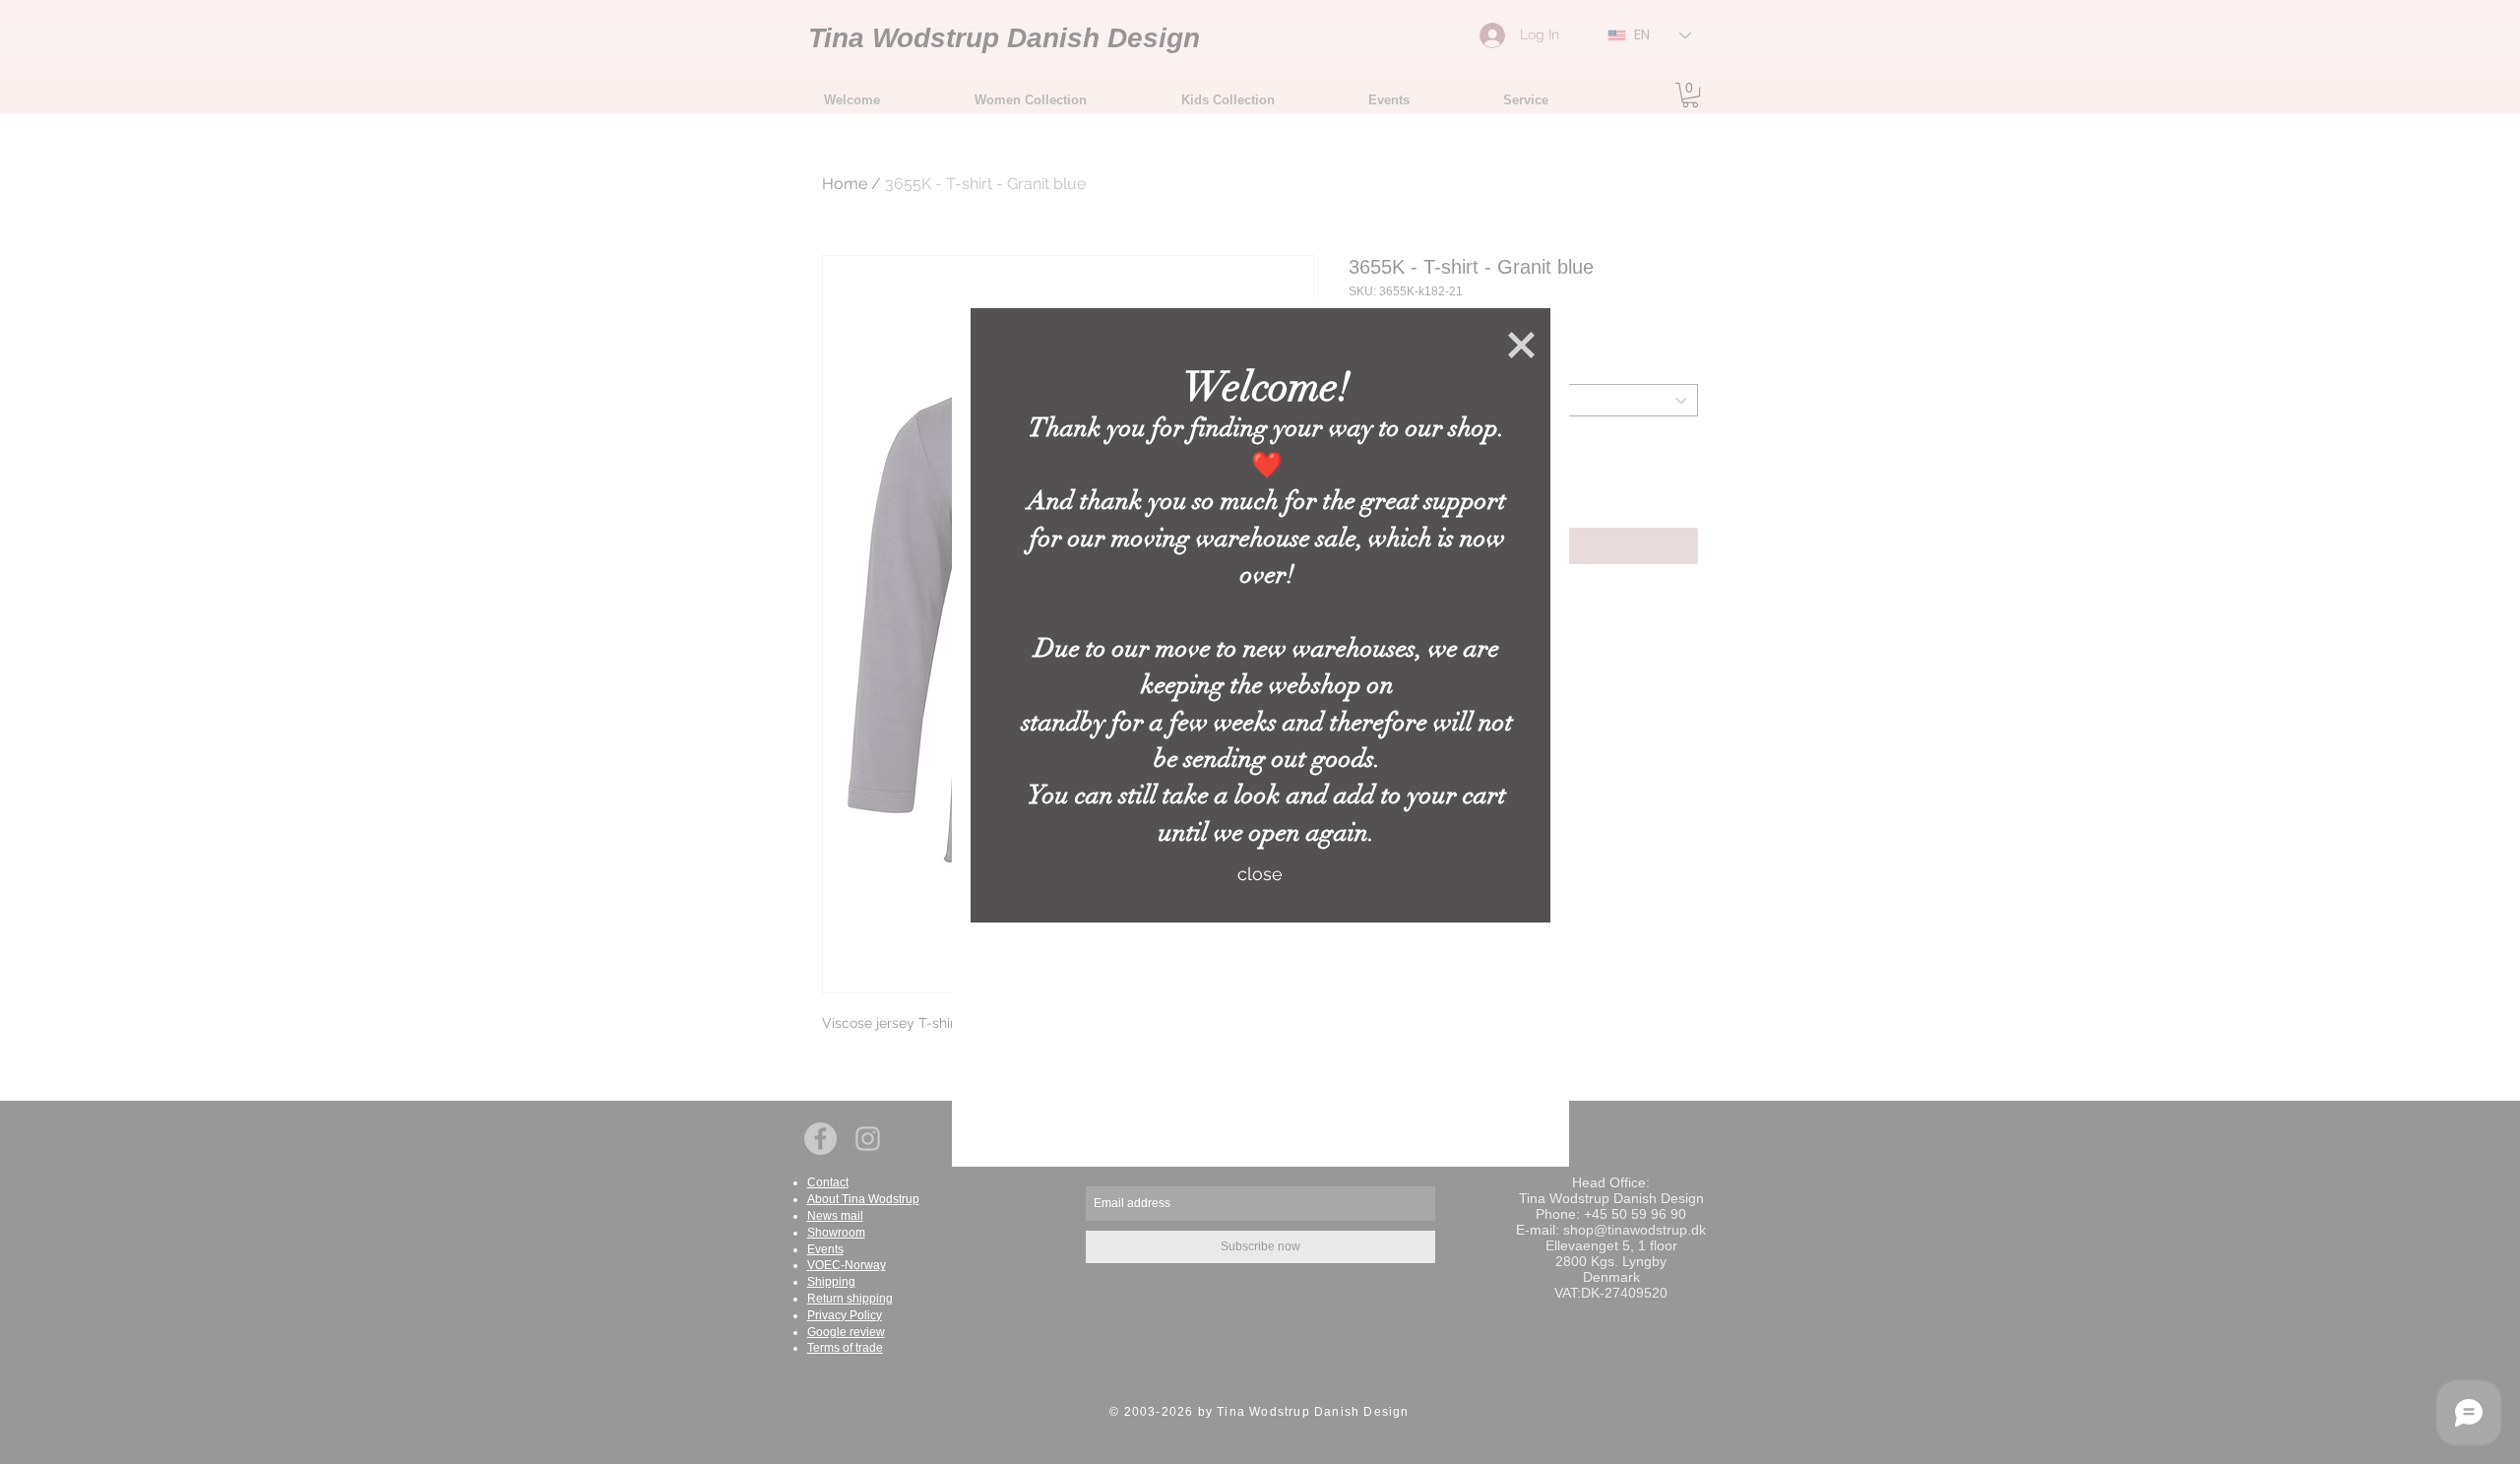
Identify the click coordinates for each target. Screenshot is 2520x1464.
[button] (1521, 345)
